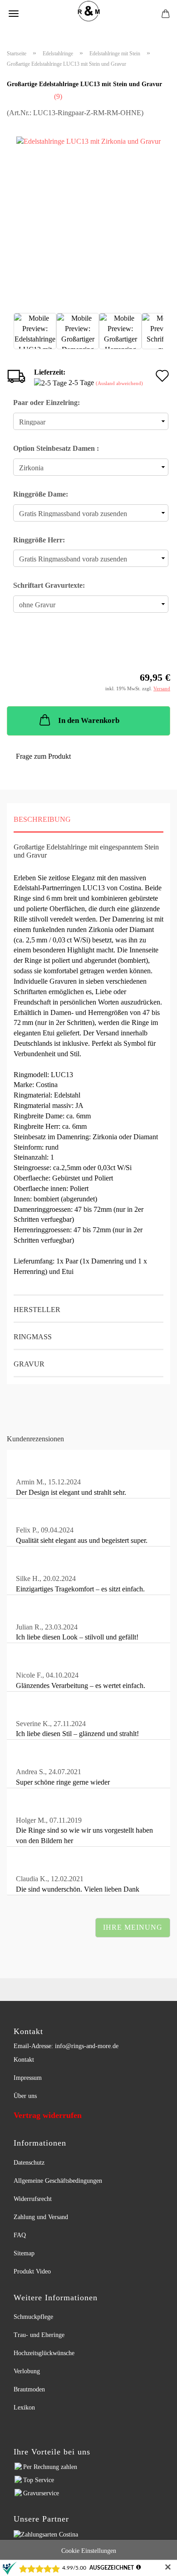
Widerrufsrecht (33, 2199)
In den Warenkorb (89, 720)
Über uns (25, 2096)
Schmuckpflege (33, 2317)
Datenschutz (29, 2163)
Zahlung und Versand (41, 2217)
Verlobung (27, 2371)
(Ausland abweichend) (119, 383)
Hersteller (37, 1310)
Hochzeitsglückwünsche (44, 2353)
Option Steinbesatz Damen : (56, 448)
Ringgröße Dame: (41, 494)
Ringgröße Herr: (39, 540)
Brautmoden (29, 2389)
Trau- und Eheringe (39, 2335)
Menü (14, 14)
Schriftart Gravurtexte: (49, 585)
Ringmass (33, 1337)
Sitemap (24, 2253)
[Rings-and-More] (88, 11)
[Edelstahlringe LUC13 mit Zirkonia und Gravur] (88, 208)
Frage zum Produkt (43, 756)
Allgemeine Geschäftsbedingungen (58, 2181)
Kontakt (24, 2060)
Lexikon (24, 2408)
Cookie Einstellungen (89, 2551)
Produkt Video (32, 2271)
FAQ (20, 2235)
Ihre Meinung (133, 1927)
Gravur (29, 1364)
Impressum (28, 2078)
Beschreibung (42, 819)
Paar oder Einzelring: (47, 402)
